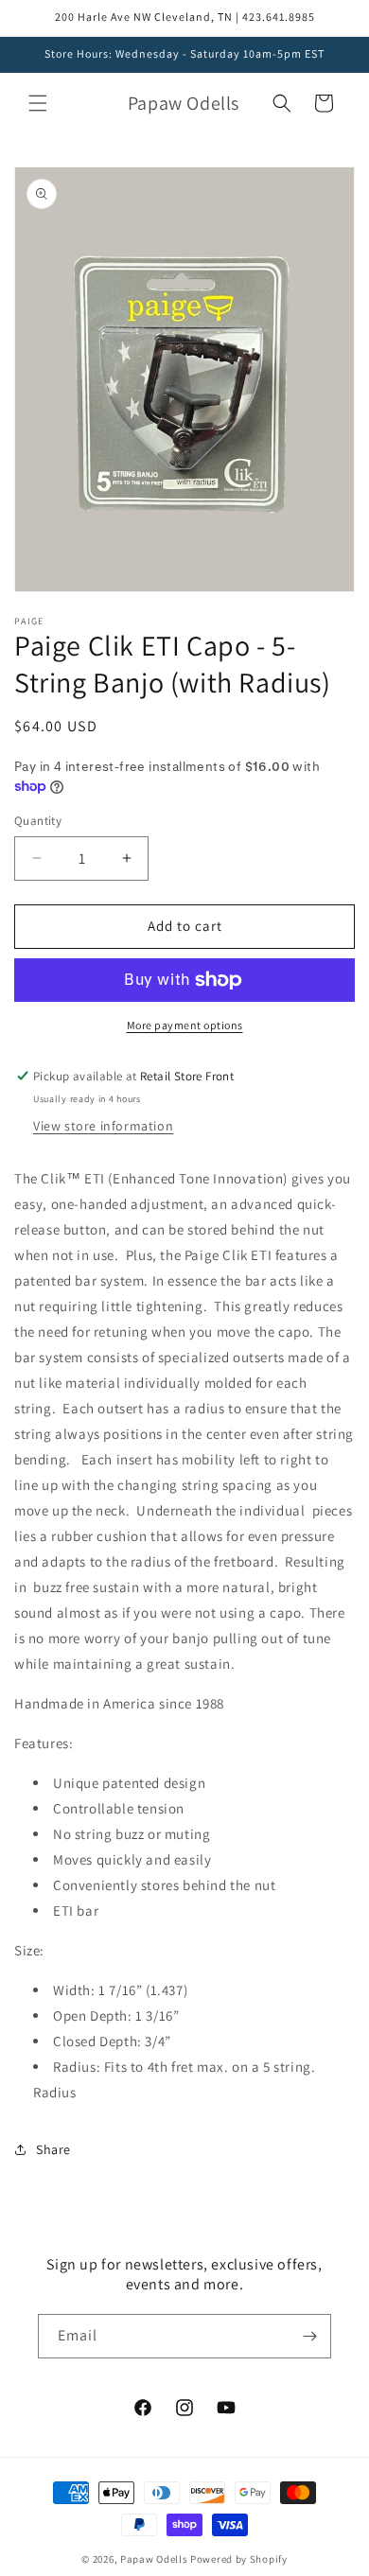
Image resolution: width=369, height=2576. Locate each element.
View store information (103, 1126)
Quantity (38, 821)
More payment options (185, 1025)
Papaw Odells (154, 2559)
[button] (38, 103)
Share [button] (53, 2149)
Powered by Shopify (239, 2559)
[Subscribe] (309, 2336)
